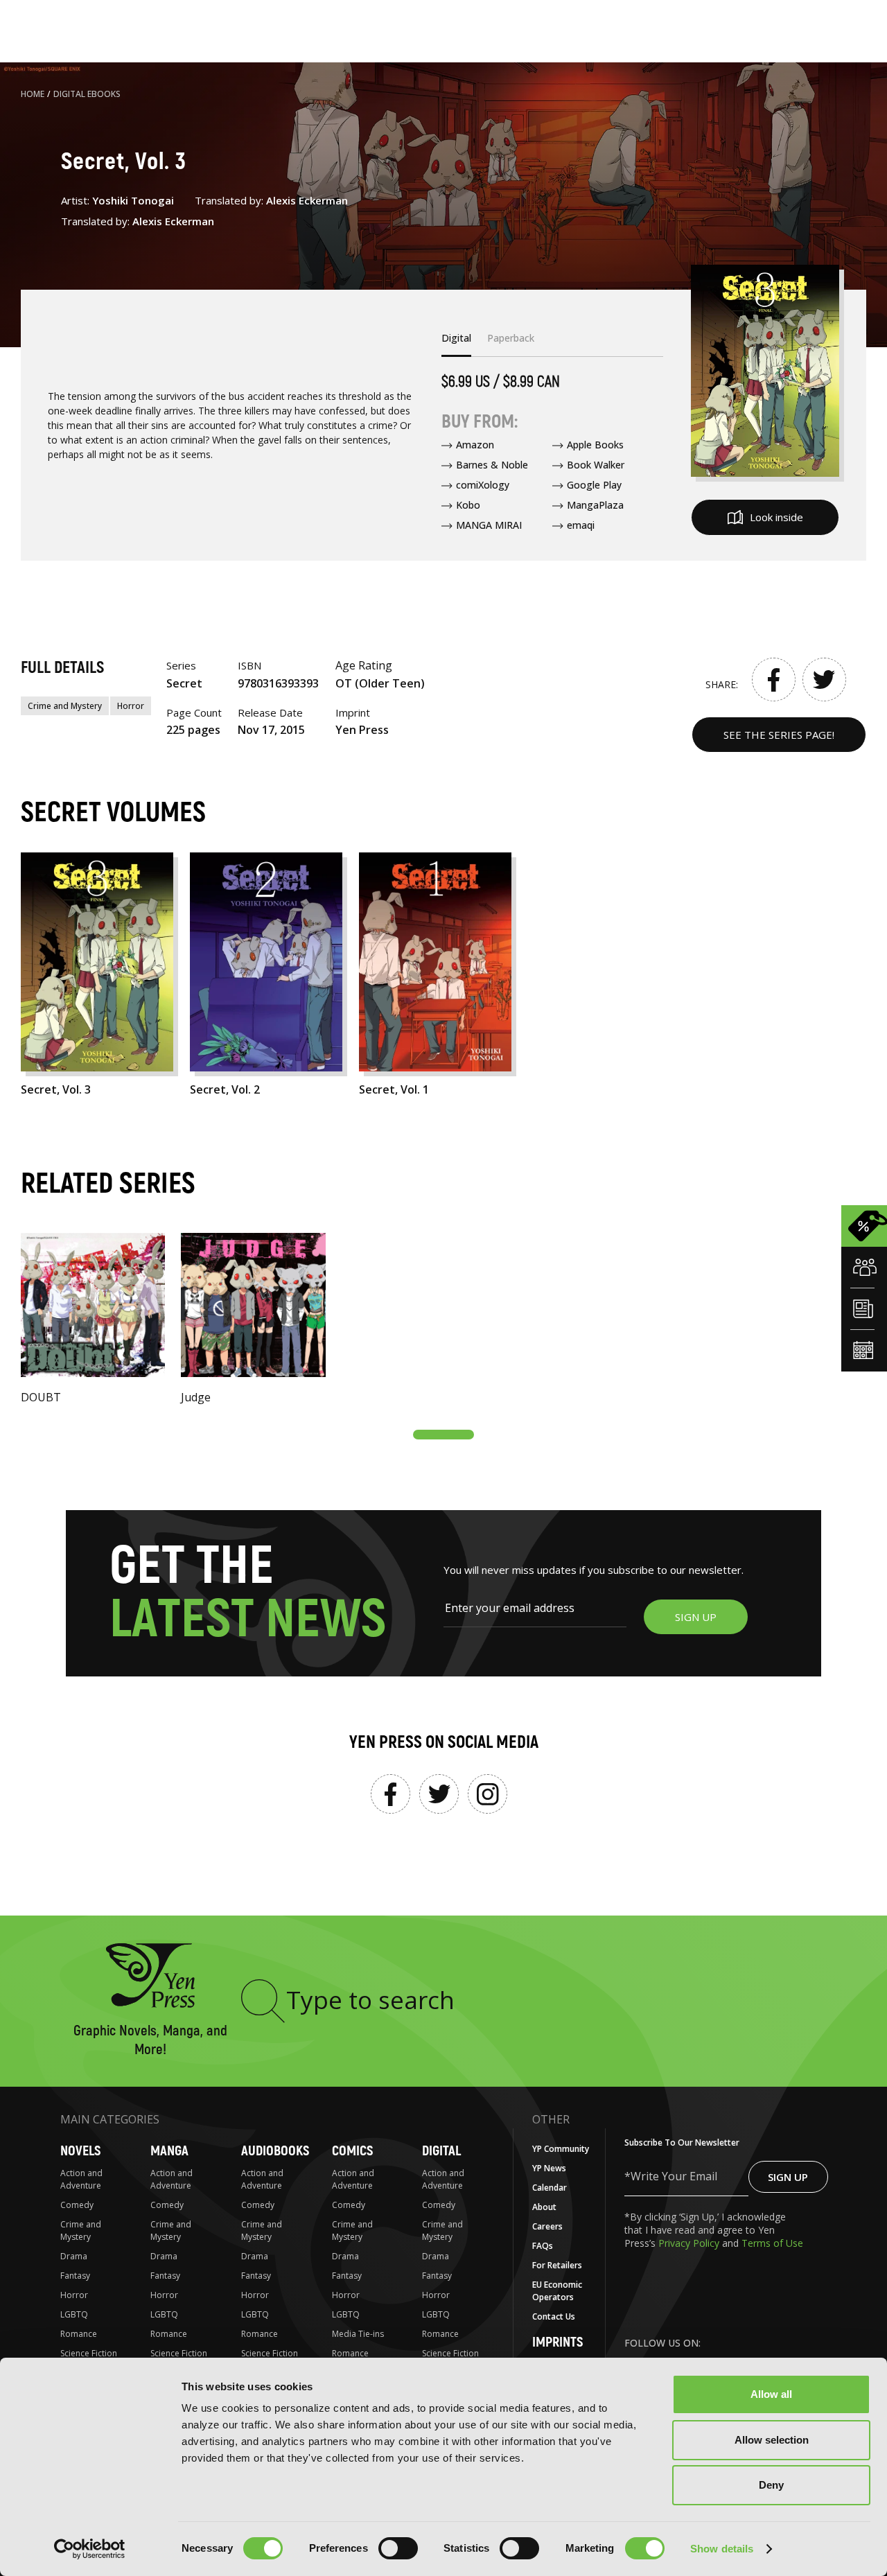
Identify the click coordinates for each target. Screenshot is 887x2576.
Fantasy (75, 2276)
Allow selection (772, 2440)
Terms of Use (772, 2243)
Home (33, 94)
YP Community (561, 2149)
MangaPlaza (595, 505)
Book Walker (596, 465)
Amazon (475, 445)
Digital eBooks (87, 94)
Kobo (468, 505)
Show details (722, 2549)
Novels (80, 2151)
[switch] (398, 2548)
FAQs (543, 2246)
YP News (549, 2168)
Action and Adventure (81, 2179)
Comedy (77, 2205)
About (544, 2207)
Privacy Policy (690, 2243)
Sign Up (788, 2177)
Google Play (594, 485)
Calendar (550, 2188)
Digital (441, 2151)
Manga (169, 2151)
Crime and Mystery (65, 706)
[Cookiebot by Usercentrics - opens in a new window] (90, 2549)
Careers (547, 2226)
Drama (74, 2256)
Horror (131, 706)
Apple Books (595, 445)
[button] (443, 1435)
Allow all (771, 2394)
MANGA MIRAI (489, 525)
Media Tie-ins (358, 2334)
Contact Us (554, 2316)
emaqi (581, 525)
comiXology (483, 485)
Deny (771, 2485)
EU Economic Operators (557, 2291)
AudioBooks (275, 2151)
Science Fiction (89, 2353)
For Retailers (557, 2265)
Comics (352, 2151)
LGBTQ (74, 2314)
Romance (79, 2334)
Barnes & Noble (492, 465)
